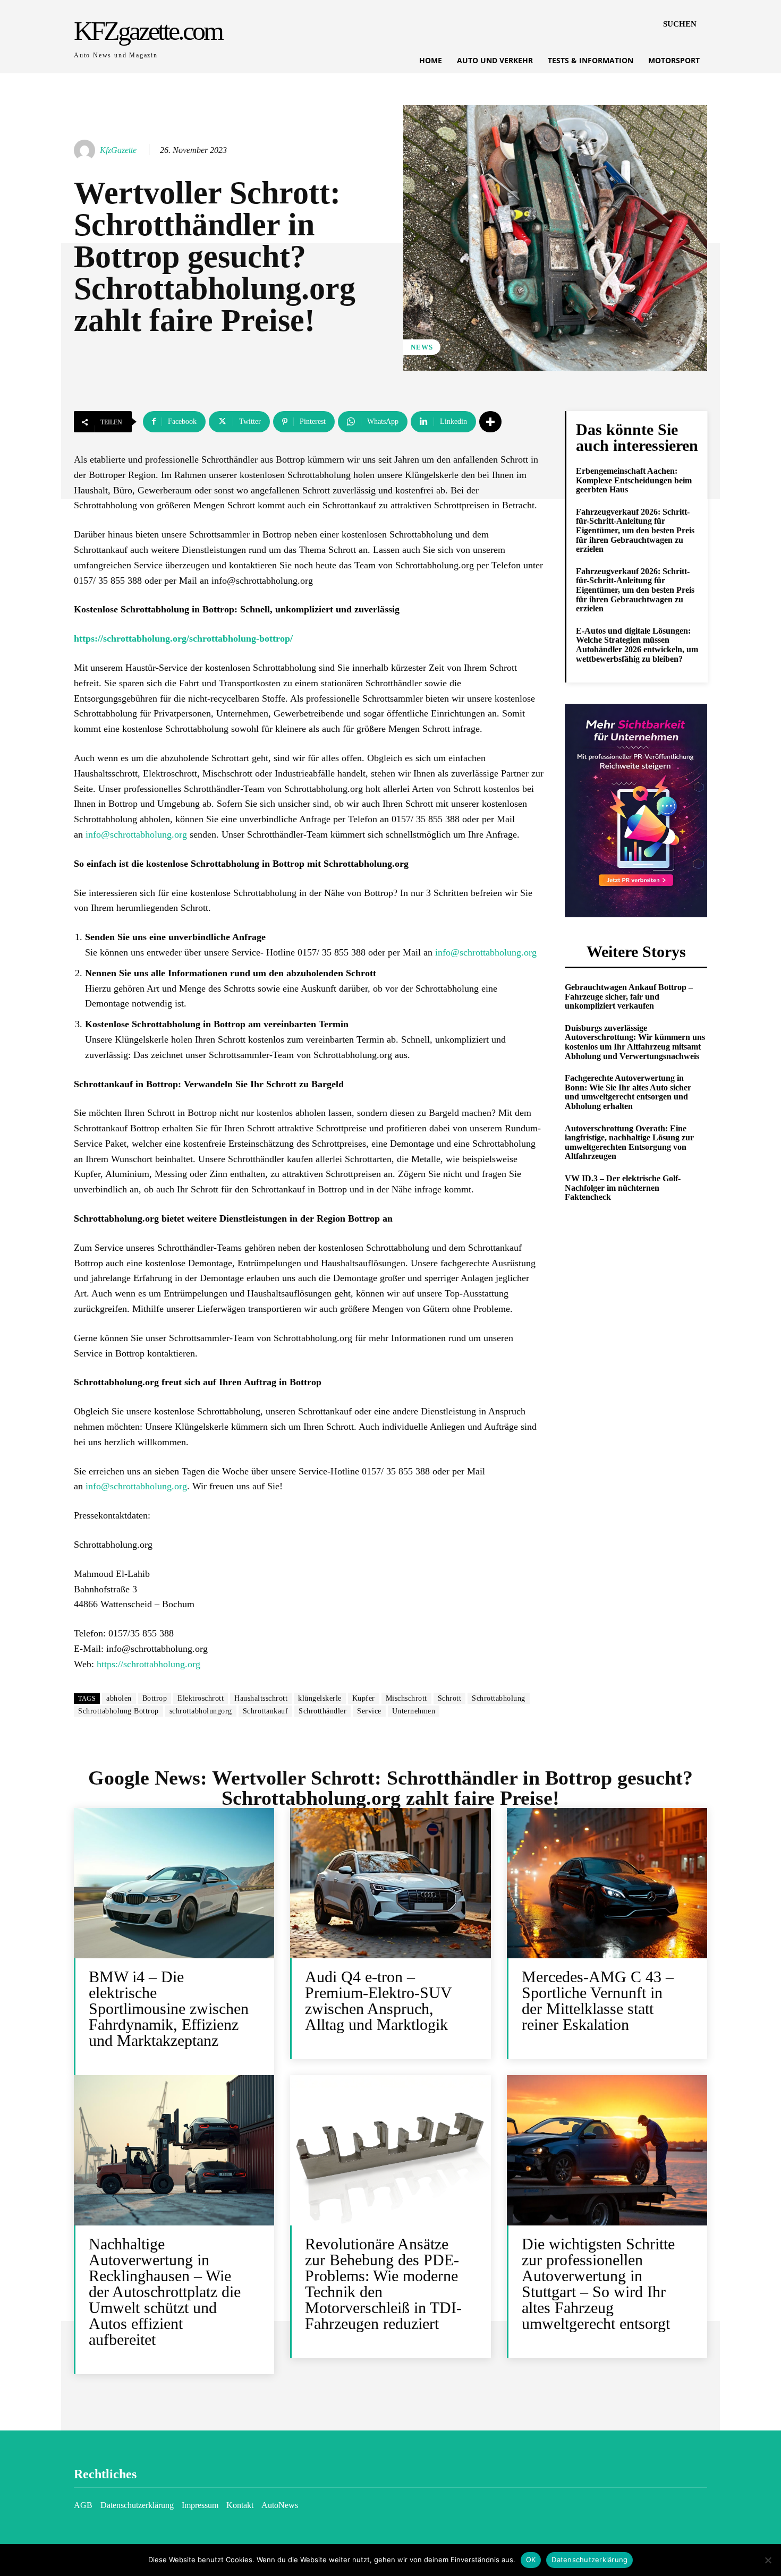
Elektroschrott (201, 1698)
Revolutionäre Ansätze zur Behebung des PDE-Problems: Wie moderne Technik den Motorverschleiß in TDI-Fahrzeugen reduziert (383, 2284)
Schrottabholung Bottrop (118, 1711)
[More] (490, 422)
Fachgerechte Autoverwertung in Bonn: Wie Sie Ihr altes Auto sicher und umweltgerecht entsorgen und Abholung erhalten (628, 1092)
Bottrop (155, 1698)
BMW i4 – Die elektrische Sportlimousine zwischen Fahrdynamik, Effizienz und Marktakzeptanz (169, 2008)
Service (369, 1711)
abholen (119, 1698)
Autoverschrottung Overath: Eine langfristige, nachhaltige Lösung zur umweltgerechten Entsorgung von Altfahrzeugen (629, 1142)
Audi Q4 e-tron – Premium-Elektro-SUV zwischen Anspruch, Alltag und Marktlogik (379, 2001)
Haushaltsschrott (261, 1698)
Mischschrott (406, 1698)
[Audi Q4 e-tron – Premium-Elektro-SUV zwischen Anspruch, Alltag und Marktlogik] (390, 1883)
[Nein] (768, 2560)
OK (531, 2560)
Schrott (450, 1698)
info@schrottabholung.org (136, 834)
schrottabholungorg (201, 1711)
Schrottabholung (499, 1698)
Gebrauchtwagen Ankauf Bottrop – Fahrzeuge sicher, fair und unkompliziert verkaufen (629, 996)
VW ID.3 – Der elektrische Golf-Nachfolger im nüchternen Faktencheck (623, 1188)
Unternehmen (414, 1711)
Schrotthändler (322, 1711)
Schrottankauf (266, 1711)
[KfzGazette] (86, 150)
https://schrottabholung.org (148, 1664)
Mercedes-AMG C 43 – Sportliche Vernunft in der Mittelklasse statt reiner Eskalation (598, 2001)
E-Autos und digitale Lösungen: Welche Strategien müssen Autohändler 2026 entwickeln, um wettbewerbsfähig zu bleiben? (637, 645)
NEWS (422, 347)
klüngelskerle (320, 1698)
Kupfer (364, 1698)
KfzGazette (118, 150)
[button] (680, 24)
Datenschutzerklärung (589, 2560)
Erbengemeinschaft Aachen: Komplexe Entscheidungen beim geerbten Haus (634, 480)
